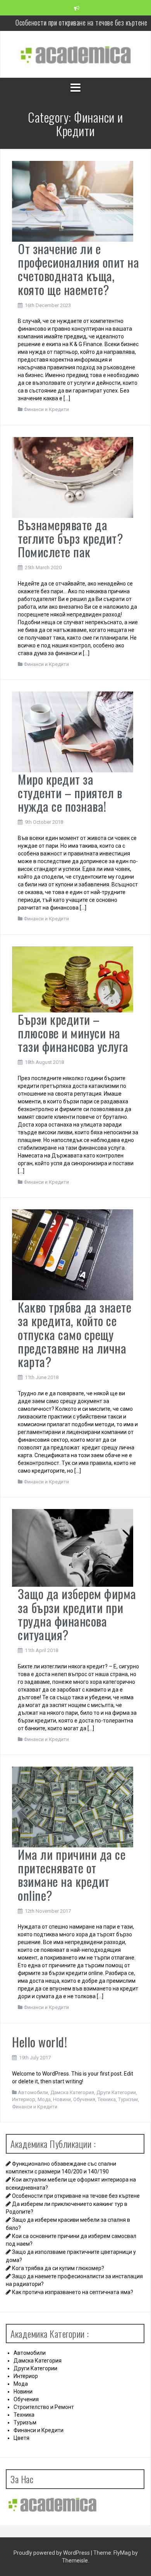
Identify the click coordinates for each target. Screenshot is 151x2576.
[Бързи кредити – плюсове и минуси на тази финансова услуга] (73, 979)
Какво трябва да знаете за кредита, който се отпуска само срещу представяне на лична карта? (75, 1334)
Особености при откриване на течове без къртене (76, 2196)
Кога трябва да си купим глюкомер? (58, 2268)
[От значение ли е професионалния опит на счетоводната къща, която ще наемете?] (73, 201)
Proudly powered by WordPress (52, 2553)
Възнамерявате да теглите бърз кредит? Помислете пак (70, 538)
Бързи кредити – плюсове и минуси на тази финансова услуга (73, 1033)
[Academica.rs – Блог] (75, 54)
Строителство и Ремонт (44, 2407)
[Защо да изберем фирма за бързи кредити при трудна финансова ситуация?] (73, 1548)
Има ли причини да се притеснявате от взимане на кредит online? (72, 1875)
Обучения (84, 2099)
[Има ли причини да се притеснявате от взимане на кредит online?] (73, 1806)
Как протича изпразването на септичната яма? (73, 2292)
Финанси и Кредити (46, 409)
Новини (62, 2099)
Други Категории (116, 2092)
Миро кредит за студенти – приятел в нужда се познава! (70, 793)
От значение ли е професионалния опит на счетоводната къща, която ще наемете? (78, 269)
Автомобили (33, 2092)
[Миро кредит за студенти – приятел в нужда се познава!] (73, 731)
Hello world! (39, 2042)
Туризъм (128, 2099)
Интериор (24, 2099)
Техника (107, 2099)
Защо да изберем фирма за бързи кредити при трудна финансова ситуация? (77, 1614)
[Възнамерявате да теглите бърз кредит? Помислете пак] (73, 477)
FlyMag (122, 2553)
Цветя (21, 2438)
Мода (44, 2099)
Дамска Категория (72, 2092)
